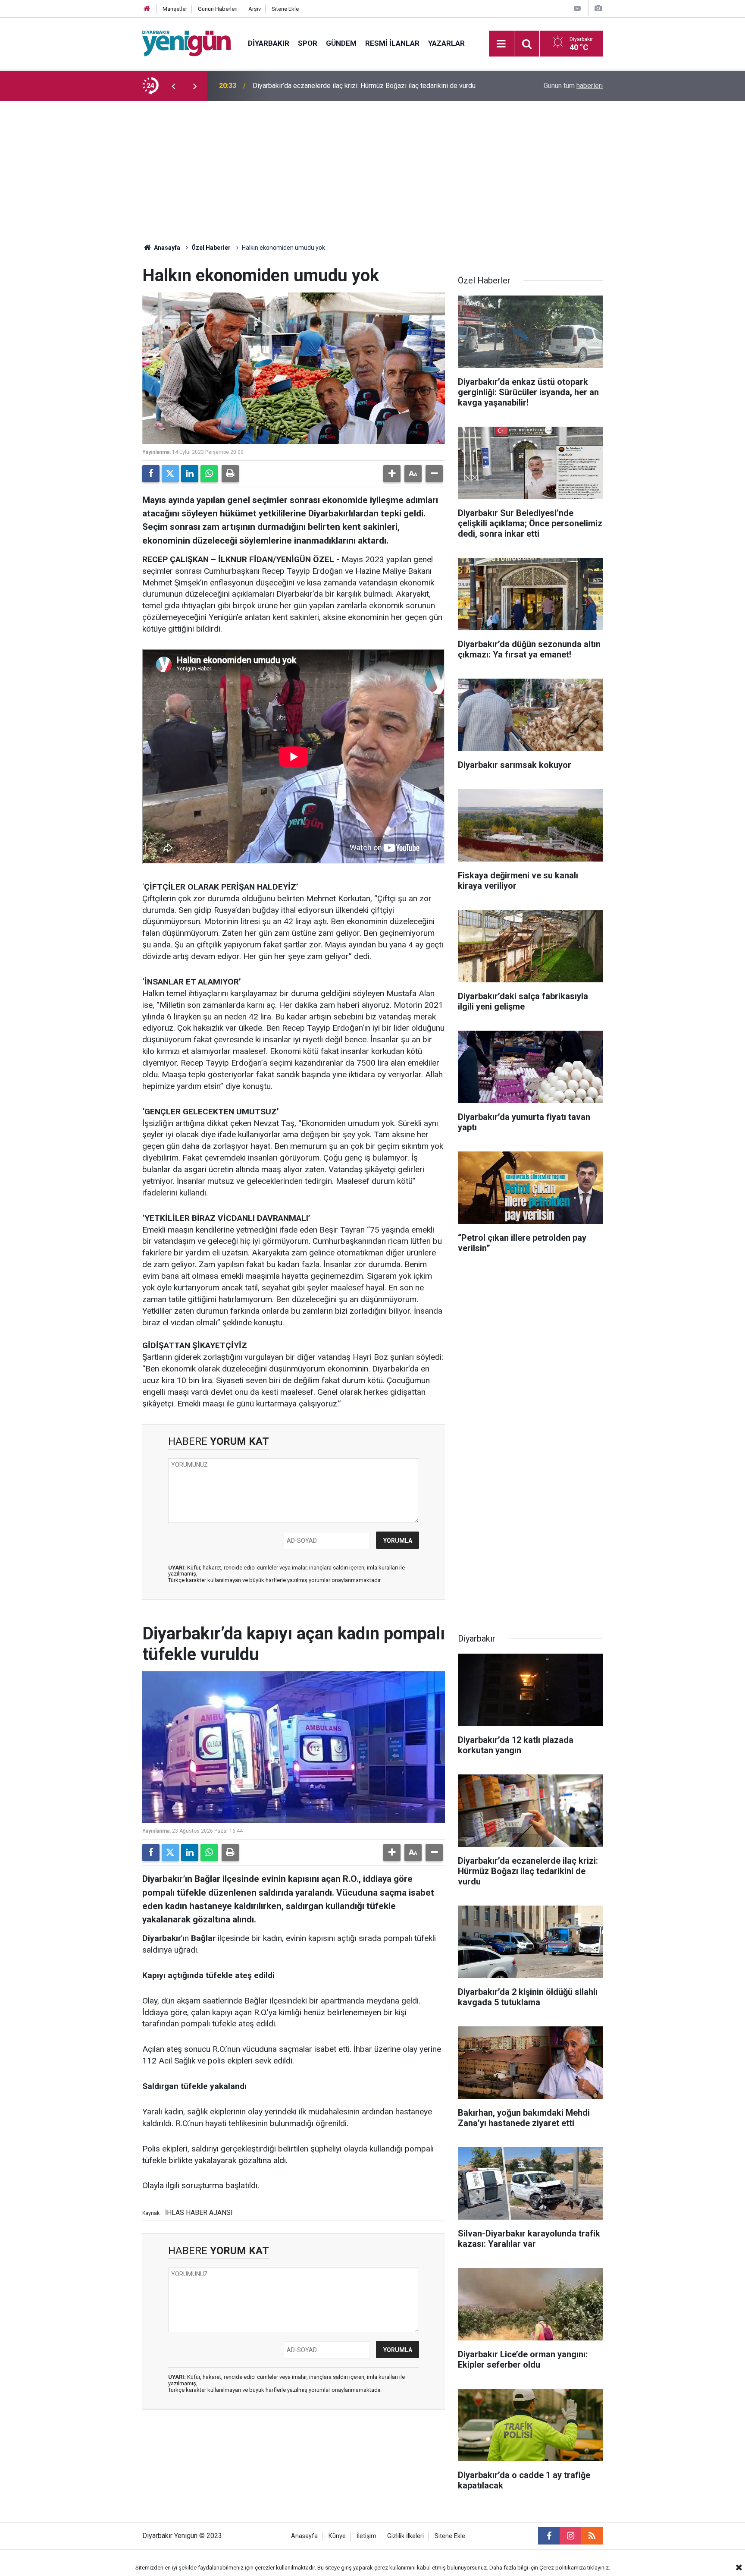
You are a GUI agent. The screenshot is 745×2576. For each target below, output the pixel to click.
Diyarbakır (269, 43)
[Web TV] (577, 8)
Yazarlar (446, 43)
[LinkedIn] (190, 474)
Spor (308, 43)
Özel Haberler (211, 248)
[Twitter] (170, 474)
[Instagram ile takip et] (570, 2536)
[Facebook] (151, 474)
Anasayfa (166, 248)
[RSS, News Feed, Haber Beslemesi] (592, 2536)
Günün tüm (573, 86)
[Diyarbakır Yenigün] (186, 43)
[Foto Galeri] (598, 8)
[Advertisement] (372, 166)
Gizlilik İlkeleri (405, 2536)
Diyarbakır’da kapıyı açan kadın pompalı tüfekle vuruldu (334, 86)
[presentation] (173, 86)
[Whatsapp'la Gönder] (209, 474)
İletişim (366, 2536)
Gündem (341, 43)
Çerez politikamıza (563, 2568)
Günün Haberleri (218, 9)
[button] (392, 474)
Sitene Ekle (285, 9)
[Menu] (501, 44)
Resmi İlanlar (392, 43)
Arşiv (255, 9)
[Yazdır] (230, 474)
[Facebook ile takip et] (549, 2536)
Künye (337, 2536)
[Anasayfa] (147, 9)
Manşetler (175, 9)
